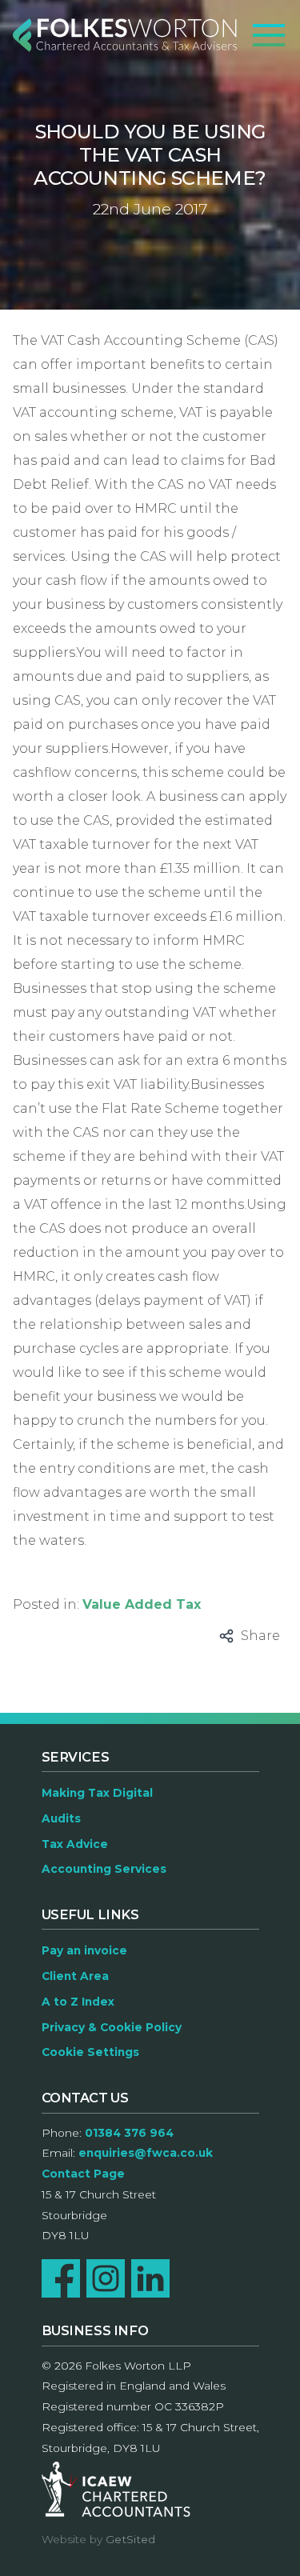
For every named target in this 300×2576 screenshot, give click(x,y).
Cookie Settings (90, 2052)
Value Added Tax (142, 1604)
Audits (61, 1818)
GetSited (130, 2539)
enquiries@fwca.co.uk (146, 2153)
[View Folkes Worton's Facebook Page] (61, 2278)
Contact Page (83, 2174)
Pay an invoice (84, 1950)
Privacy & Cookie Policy (112, 2027)
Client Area (75, 1976)
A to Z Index (78, 2002)
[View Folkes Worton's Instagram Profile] (106, 2278)
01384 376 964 (129, 2133)
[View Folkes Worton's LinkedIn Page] (150, 2278)
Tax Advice (75, 1844)
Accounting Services (104, 1869)
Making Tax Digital (97, 1793)
